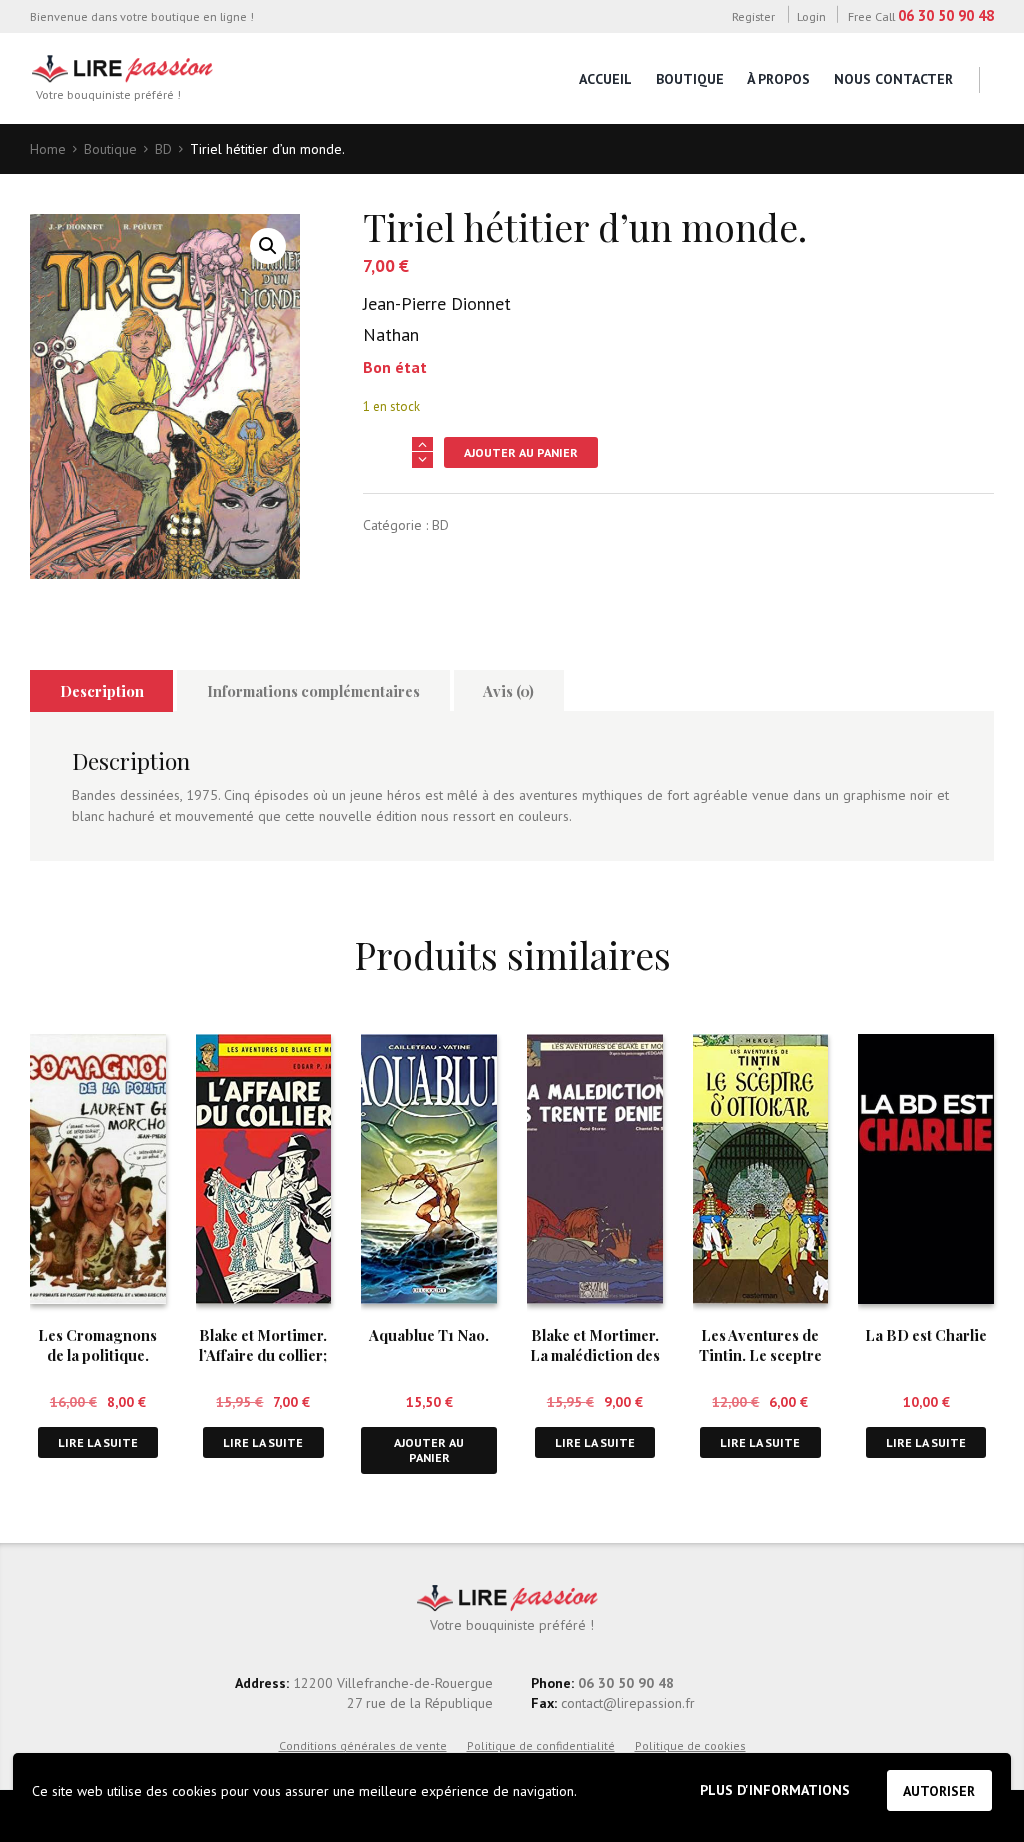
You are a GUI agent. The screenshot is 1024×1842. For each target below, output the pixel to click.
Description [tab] (102, 691)
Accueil (605, 79)
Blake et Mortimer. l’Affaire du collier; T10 (263, 1354)
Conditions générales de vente (363, 1745)
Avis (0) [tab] (508, 691)
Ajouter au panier (521, 452)
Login (811, 16)
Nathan (391, 334)
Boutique (690, 79)
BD (163, 149)
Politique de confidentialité (541, 1745)
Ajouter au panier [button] (429, 1450)
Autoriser (939, 1791)
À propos (778, 79)
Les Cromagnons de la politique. (97, 1344)
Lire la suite (98, 1442)
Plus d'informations (775, 1790)
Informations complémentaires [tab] (313, 691)
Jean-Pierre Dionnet (437, 303)
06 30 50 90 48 (946, 15)
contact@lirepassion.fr (626, 1703)
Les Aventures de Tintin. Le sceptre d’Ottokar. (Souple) (760, 1354)
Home (48, 149)
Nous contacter (893, 79)
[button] (268, 246)
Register (753, 16)
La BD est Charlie (926, 1335)
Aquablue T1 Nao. (429, 1335)
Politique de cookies (690, 1745)
